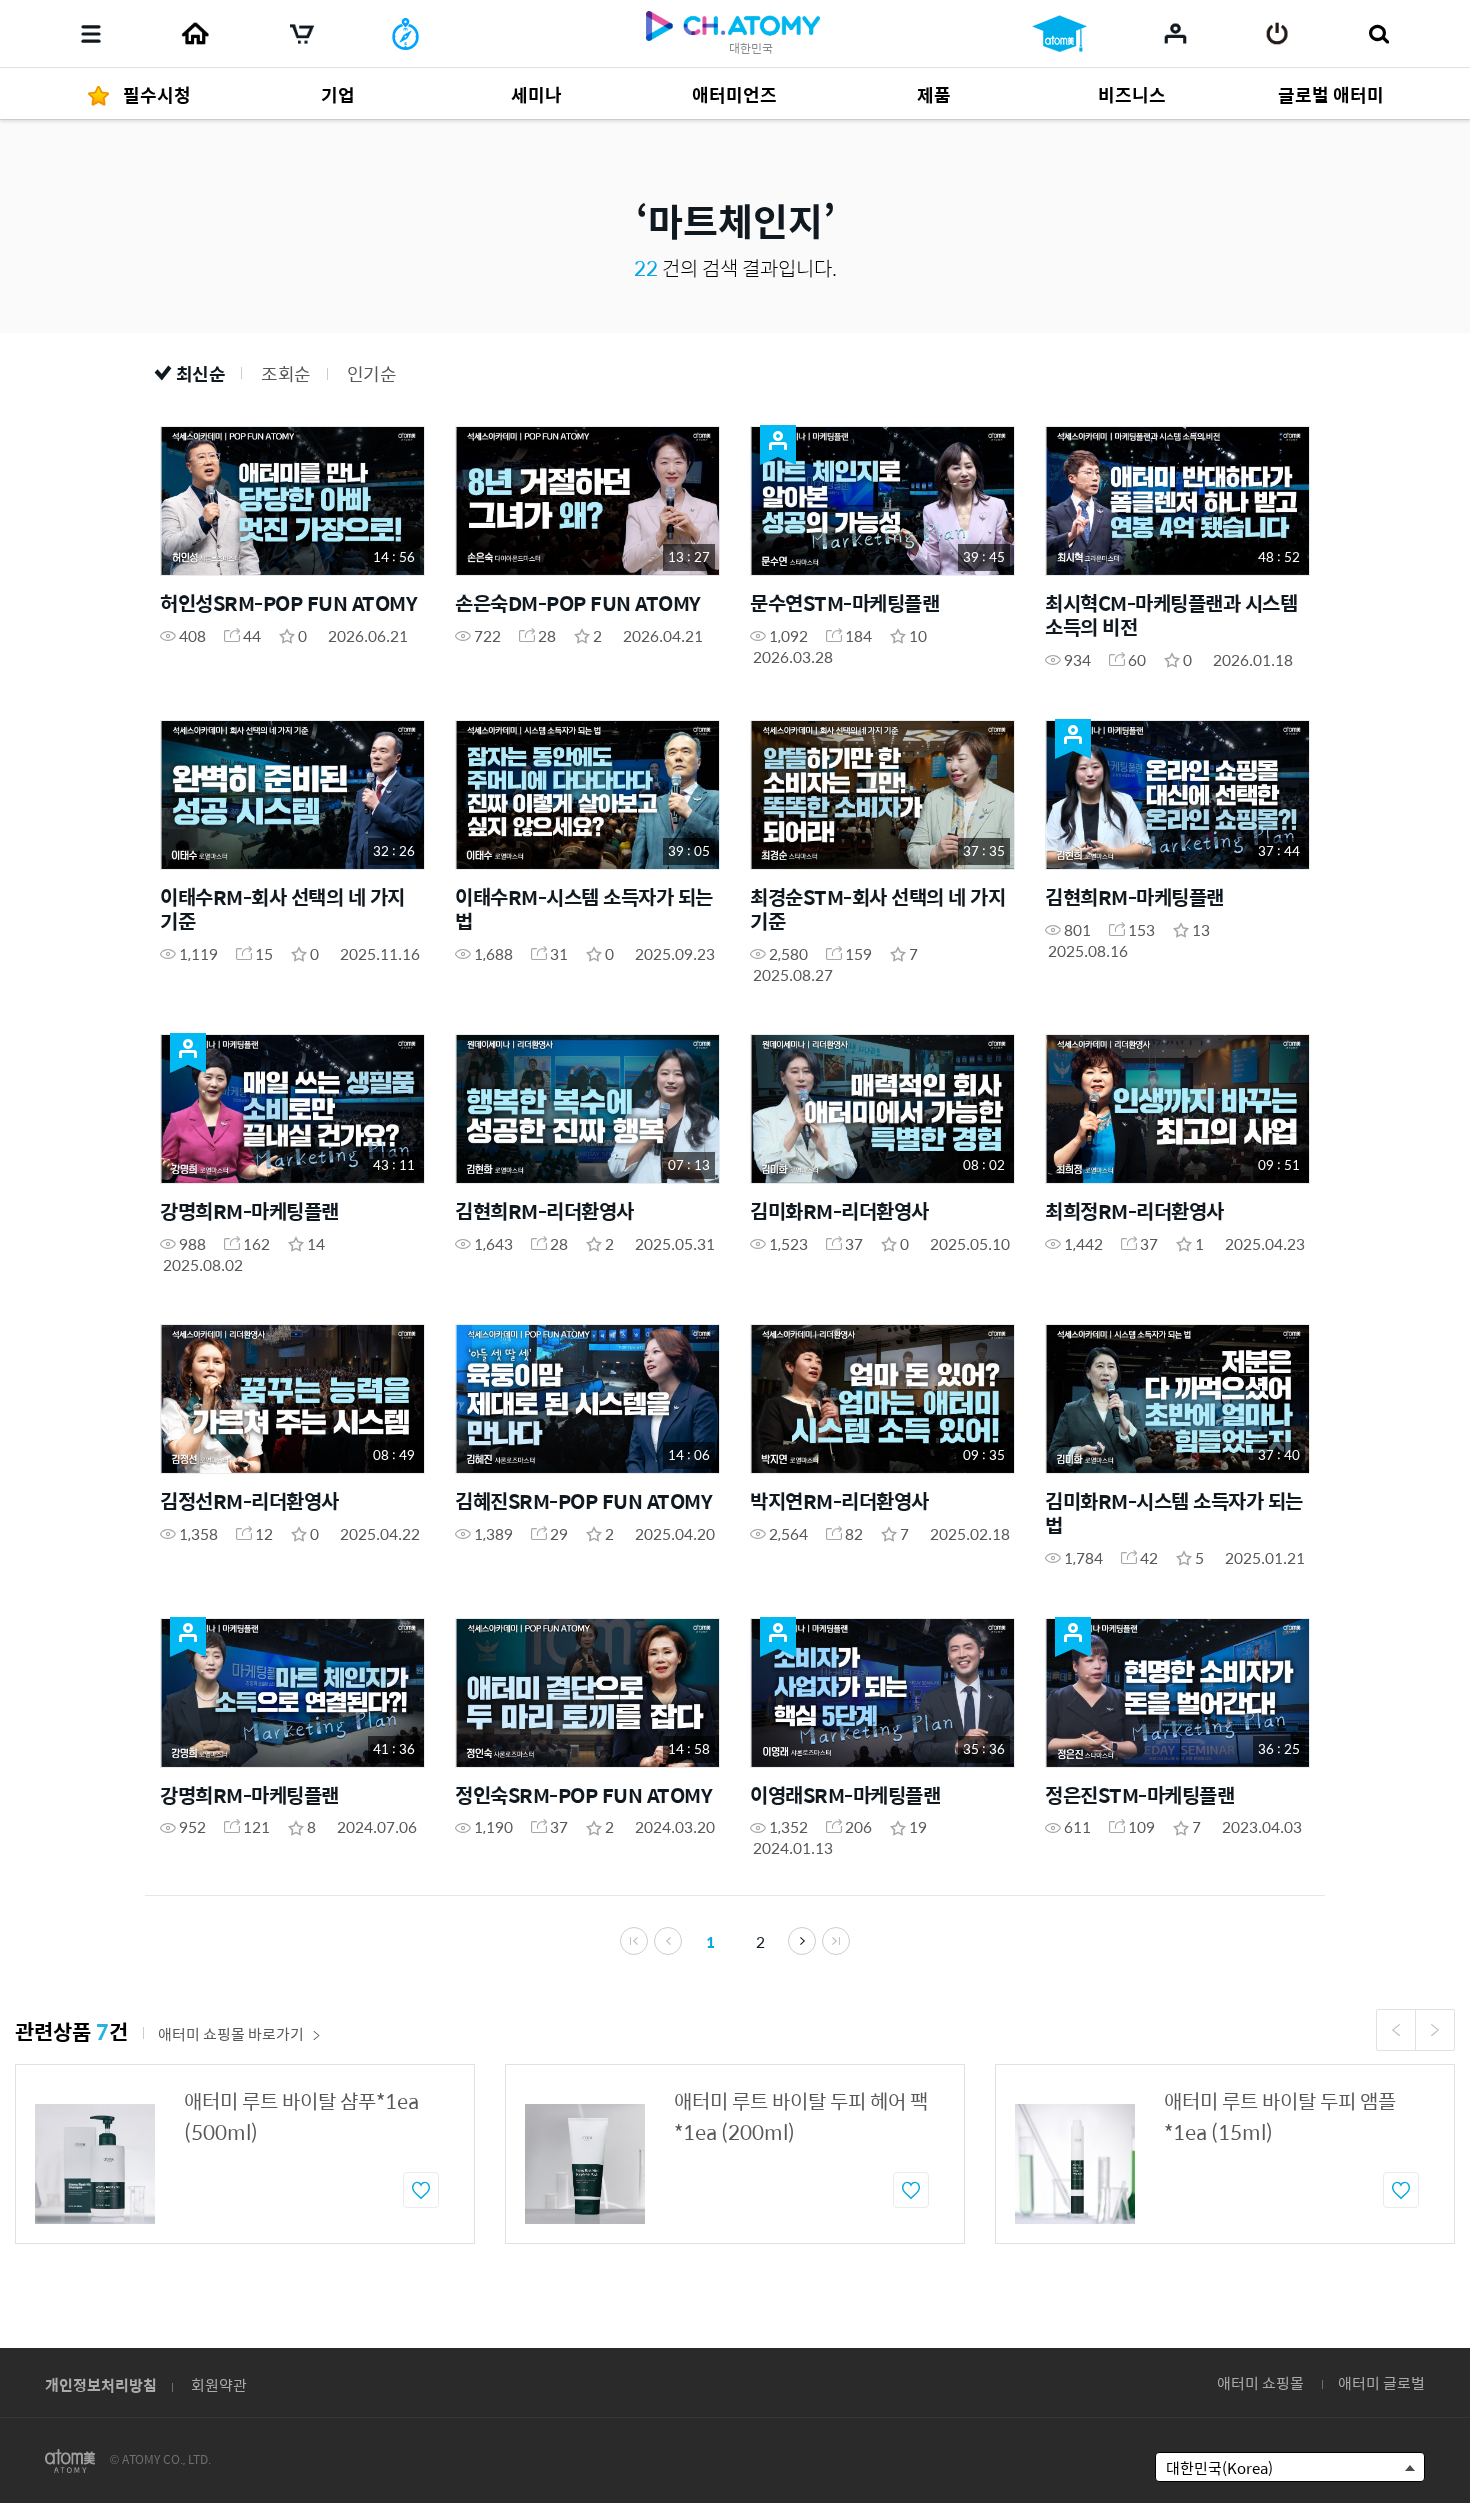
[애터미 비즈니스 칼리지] (1059, 34)
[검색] (1378, 34)
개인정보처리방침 (101, 2384)
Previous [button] (1396, 2030)
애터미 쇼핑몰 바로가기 (231, 2033)
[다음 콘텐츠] (802, 1941)
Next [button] (1435, 2030)
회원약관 (219, 2384)
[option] (245, 2154)
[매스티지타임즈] (405, 34)
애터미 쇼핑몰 (1260, 2382)
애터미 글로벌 (1381, 2382)
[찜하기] (421, 2190)
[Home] (195, 34)
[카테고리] (91, 34)
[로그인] (1277, 34)
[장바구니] (302, 34)
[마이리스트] (1175, 33)
